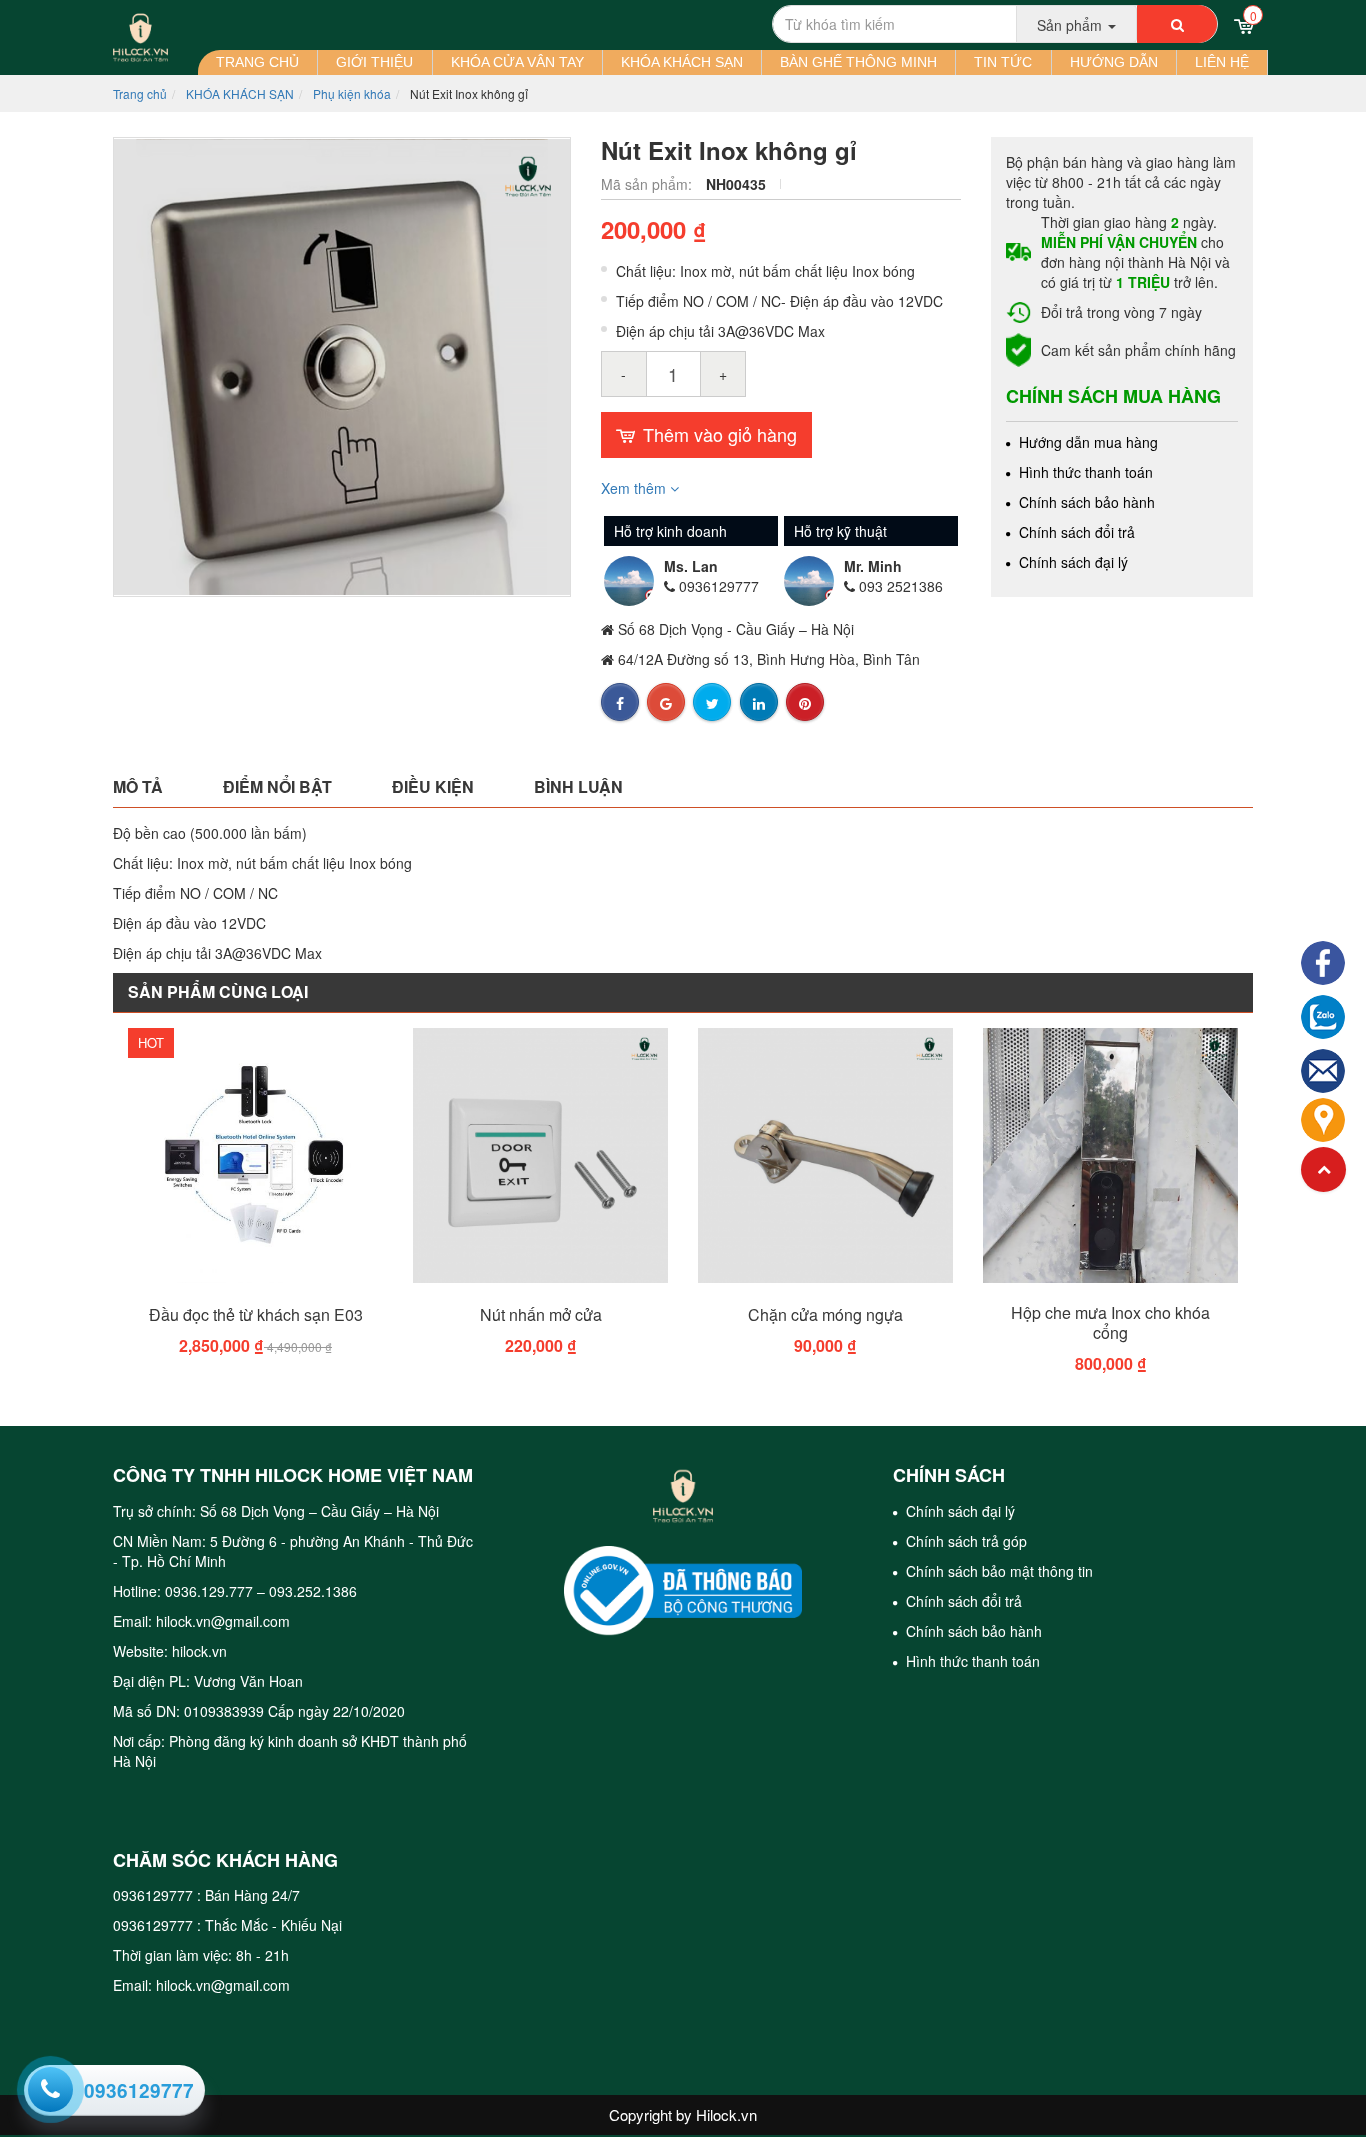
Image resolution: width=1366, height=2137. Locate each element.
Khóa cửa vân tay (517, 62)
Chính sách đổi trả (1075, 532)
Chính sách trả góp (964, 1541)
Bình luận (578, 786)
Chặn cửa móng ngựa (825, 1315)
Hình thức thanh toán (1084, 472)
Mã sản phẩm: (648, 184)
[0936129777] (48, 2087)
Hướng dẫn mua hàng (1086, 442)
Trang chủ (257, 62)
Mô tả (138, 786)
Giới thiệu (374, 62)
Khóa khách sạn (682, 62)
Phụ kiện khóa (352, 93)
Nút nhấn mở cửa (541, 1315)
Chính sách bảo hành (1085, 502)
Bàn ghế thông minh (858, 62)
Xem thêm (635, 488)
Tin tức (1003, 62)
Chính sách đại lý (1071, 562)
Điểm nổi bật (277, 786)
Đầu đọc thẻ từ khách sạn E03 (256, 1315)
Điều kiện (433, 786)
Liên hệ (1222, 62)
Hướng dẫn (1114, 62)
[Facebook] (1323, 960)
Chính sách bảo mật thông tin (997, 1571)
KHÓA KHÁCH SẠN (240, 93)
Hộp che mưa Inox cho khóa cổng (1110, 1323)
